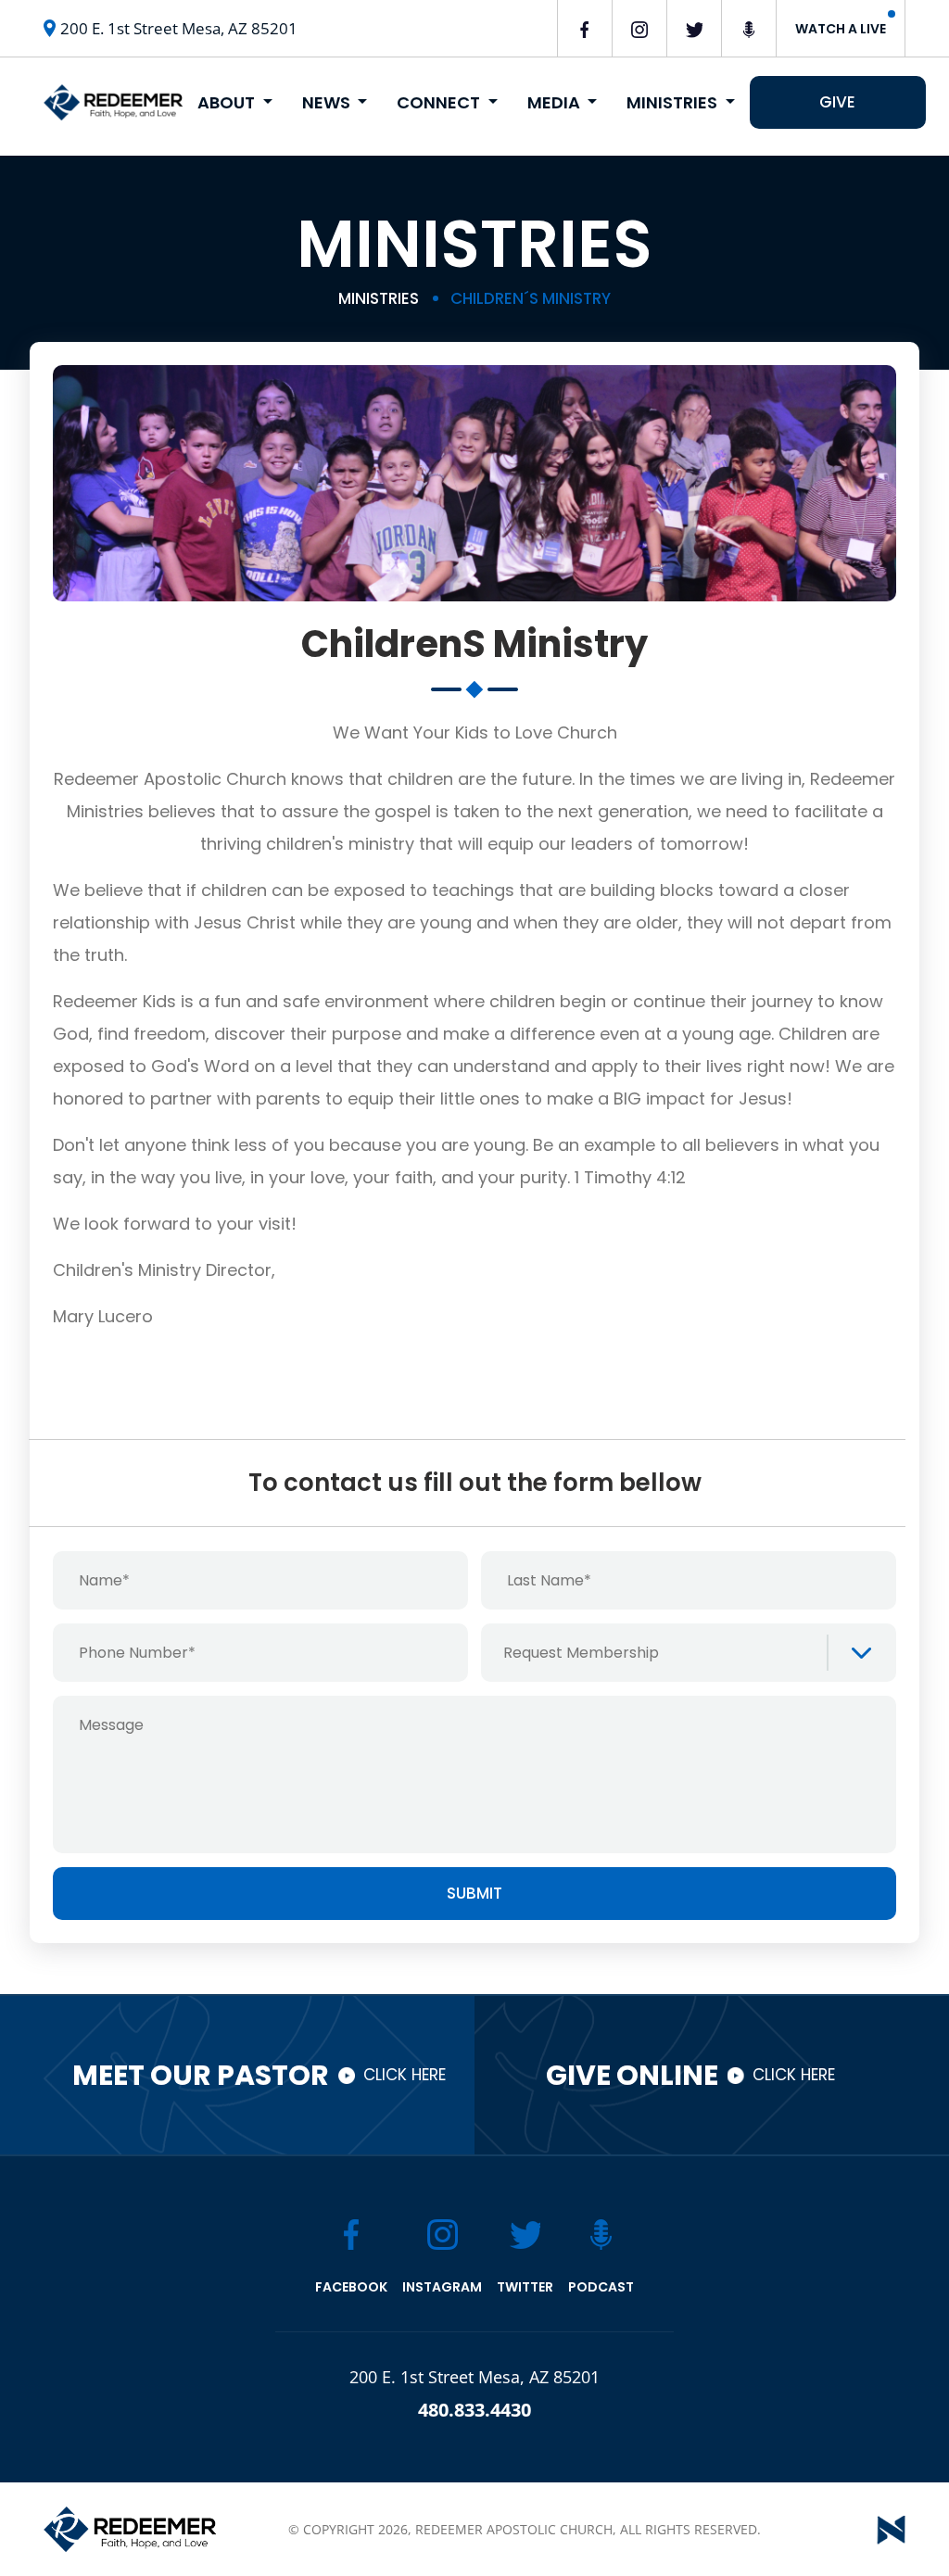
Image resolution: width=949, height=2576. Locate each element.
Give (837, 102)
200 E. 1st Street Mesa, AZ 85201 (179, 28)
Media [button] (556, 102)
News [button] (328, 102)
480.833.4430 (474, 2410)
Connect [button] (440, 102)
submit (474, 1893)
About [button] (228, 102)
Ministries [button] (674, 102)
